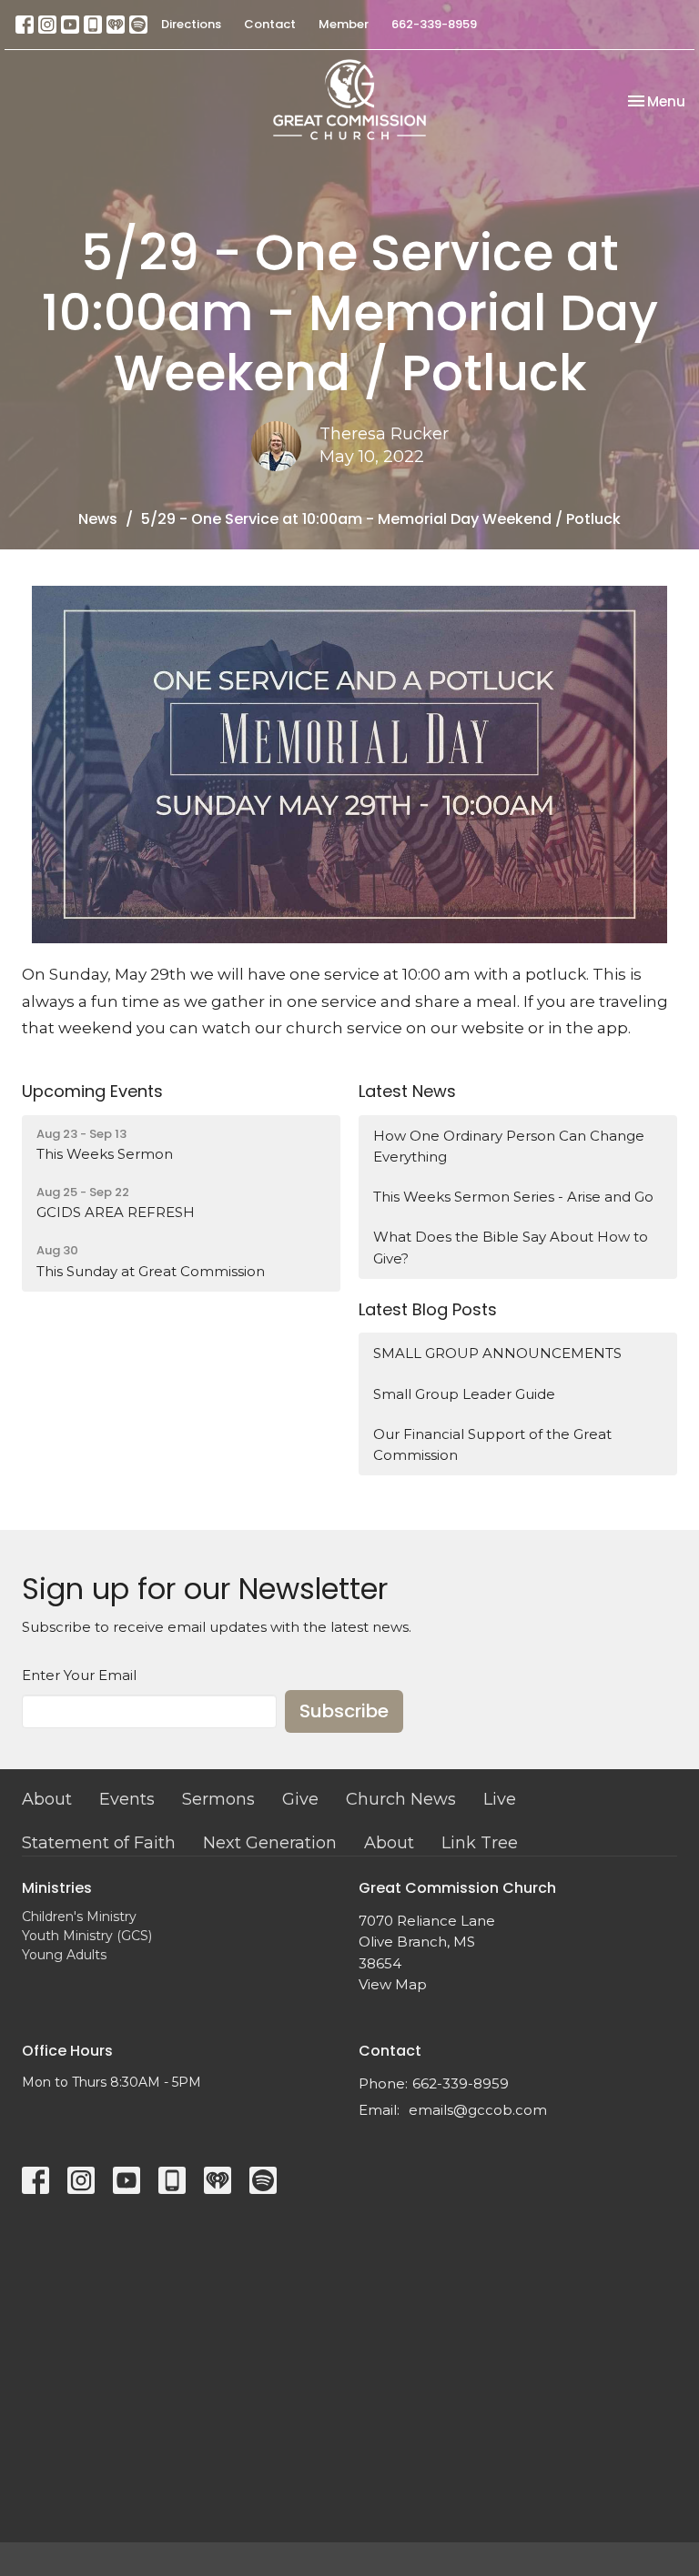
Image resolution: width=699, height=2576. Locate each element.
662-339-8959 (434, 24)
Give (300, 1799)
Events (127, 1799)
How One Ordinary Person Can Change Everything (509, 1146)
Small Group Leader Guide (464, 1394)
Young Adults (64, 1955)
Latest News (407, 1091)
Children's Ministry (79, 1917)
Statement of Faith (99, 1843)
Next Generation (270, 1843)
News (98, 519)
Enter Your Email (79, 1675)
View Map (393, 1984)
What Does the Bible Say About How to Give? (511, 1247)
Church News (401, 1799)
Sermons (218, 1799)
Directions (191, 24)
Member (344, 24)
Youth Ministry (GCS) (87, 1936)
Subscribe (344, 1711)
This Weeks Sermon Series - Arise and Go (513, 1197)
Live (500, 1799)
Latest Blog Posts (428, 1309)
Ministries (57, 1888)
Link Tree (480, 1843)
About (47, 1799)
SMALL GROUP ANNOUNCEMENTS (497, 1353)
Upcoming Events (92, 1091)
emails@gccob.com (478, 2110)
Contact (270, 24)
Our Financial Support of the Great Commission (492, 1444)
